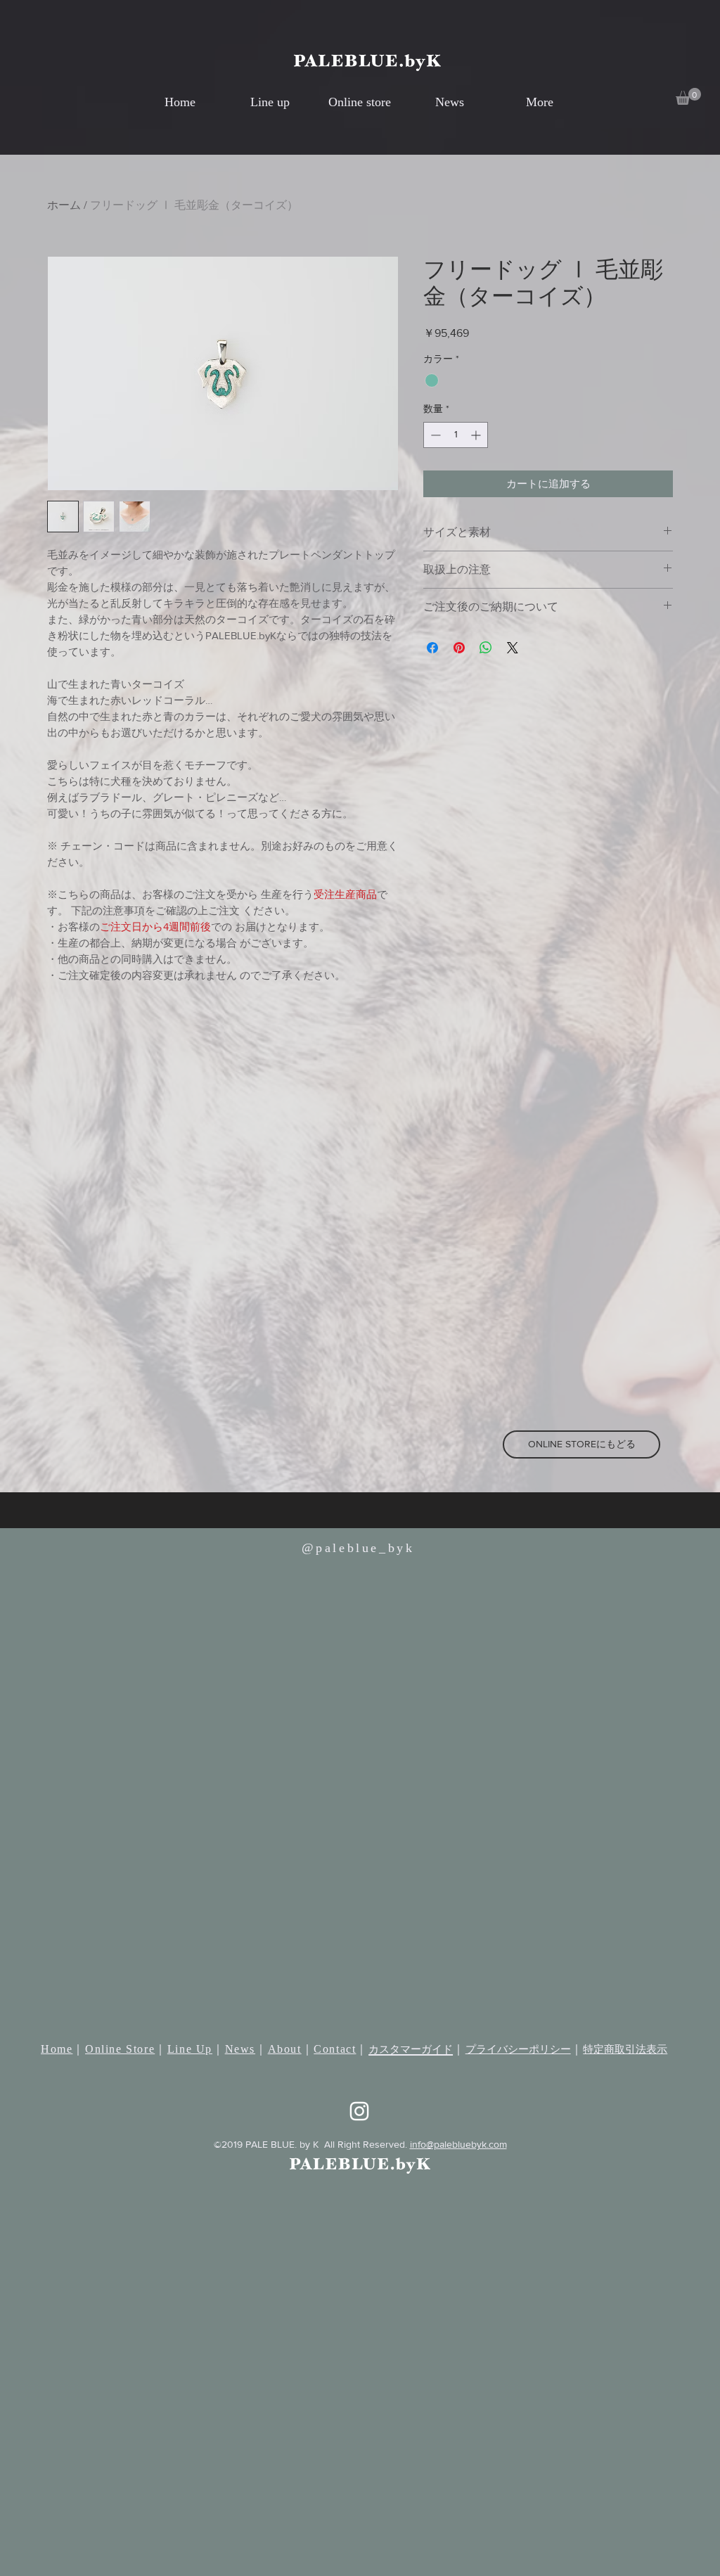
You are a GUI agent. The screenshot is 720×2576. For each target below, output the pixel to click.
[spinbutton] (456, 435)
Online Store (120, 2049)
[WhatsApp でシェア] (486, 648)
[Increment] (477, 435)
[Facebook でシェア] (432, 648)
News (240, 2049)
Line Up (190, 2049)
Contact (335, 2049)
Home (57, 2049)
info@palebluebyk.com (458, 2144)
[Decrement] (434, 435)
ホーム (64, 205)
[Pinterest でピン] (459, 648)
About (285, 2049)
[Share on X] (513, 648)
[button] (688, 96)
